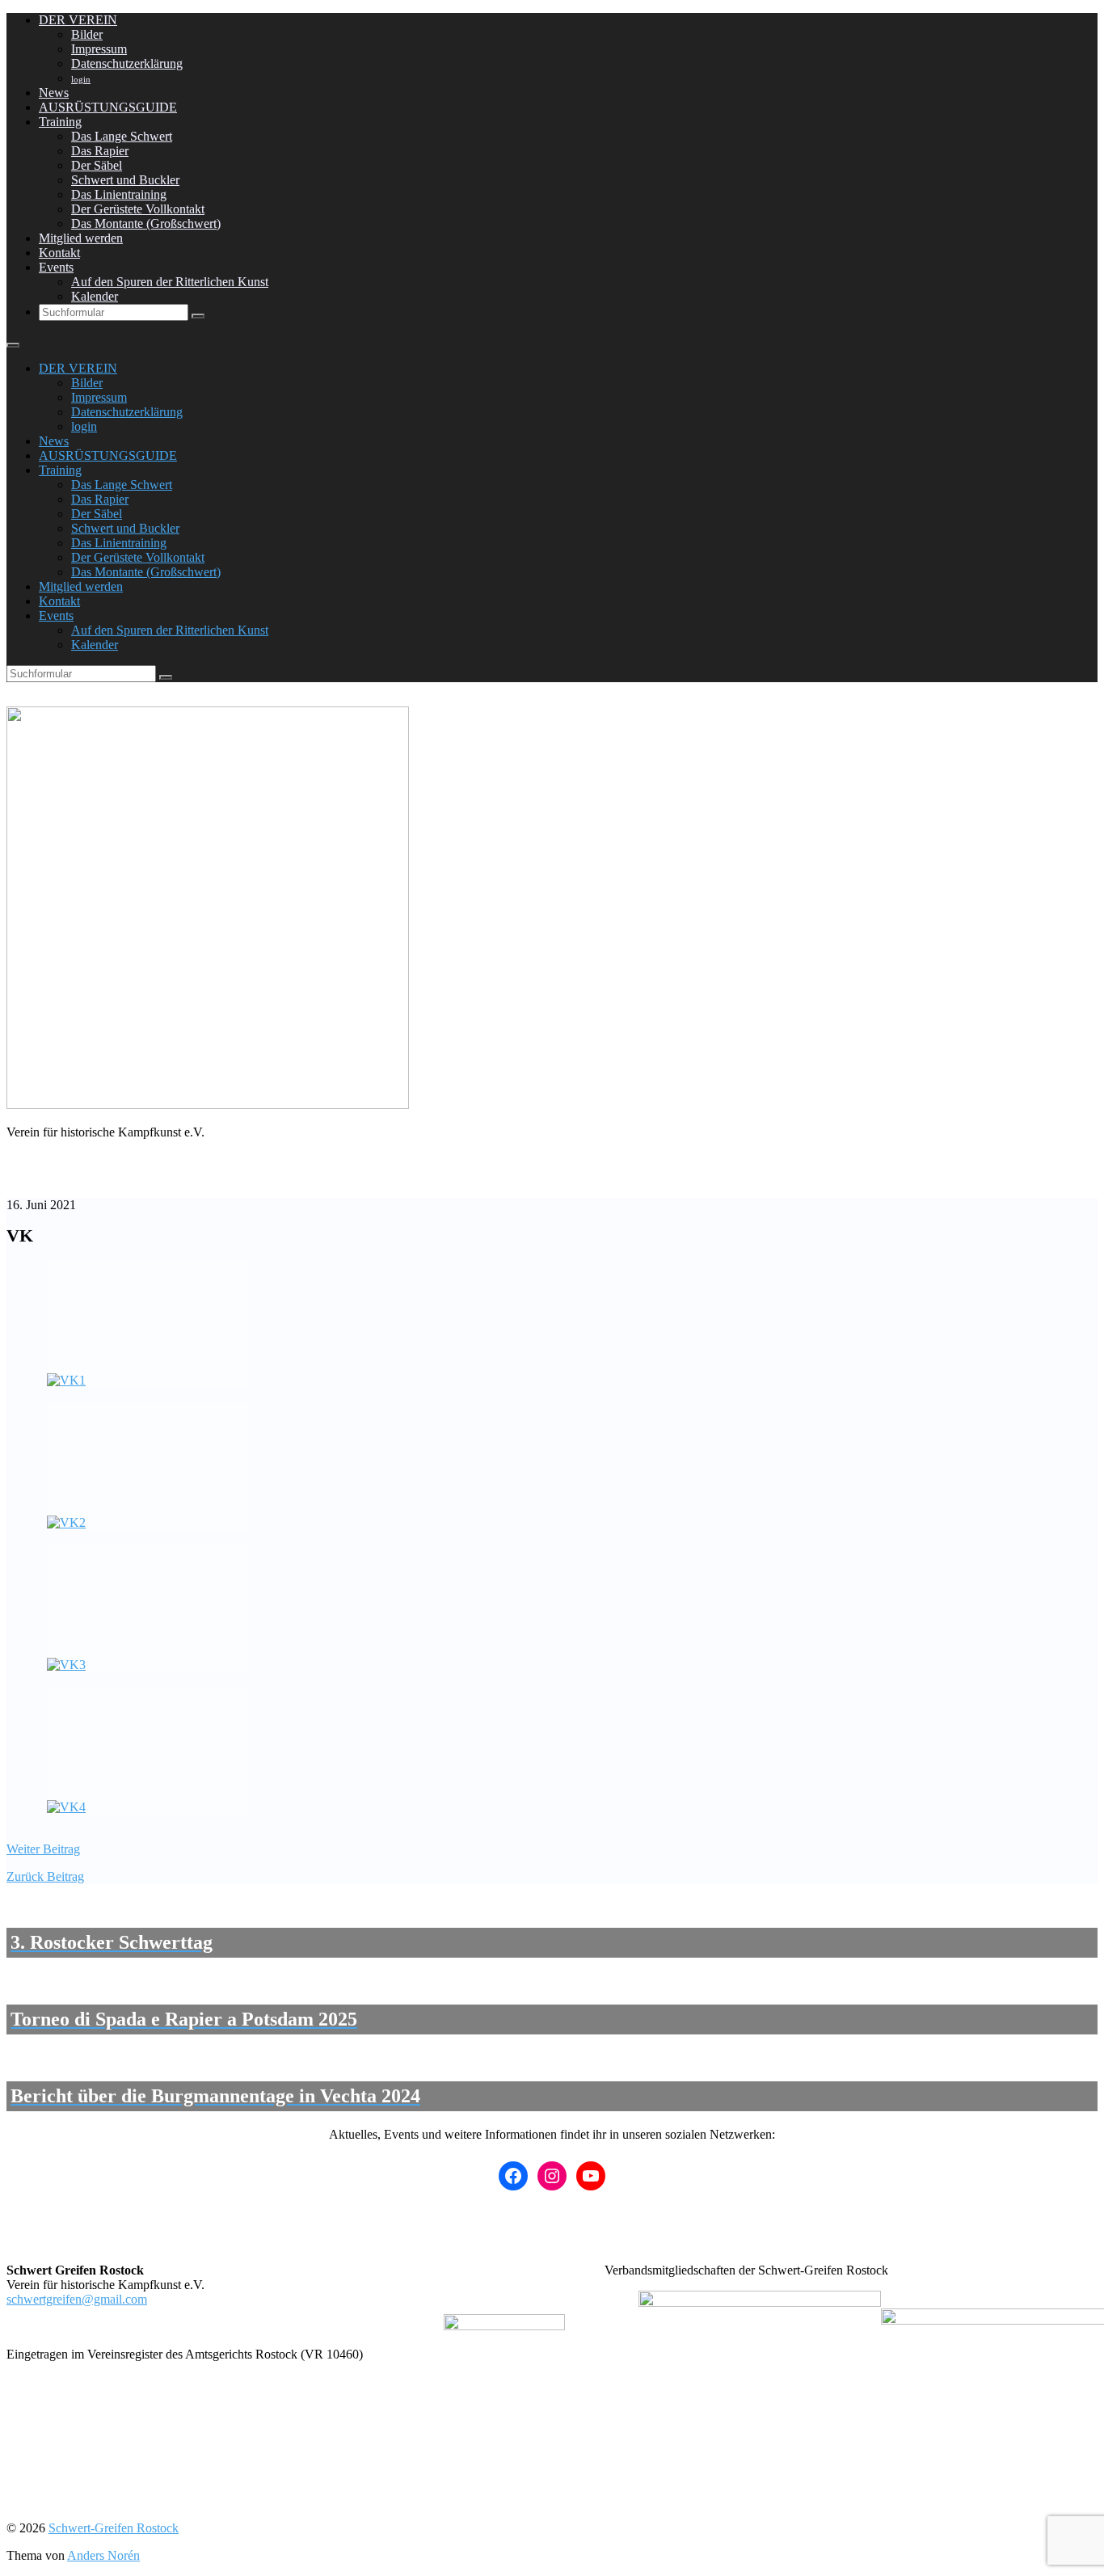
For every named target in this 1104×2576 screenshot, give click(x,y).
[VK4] (148, 1751)
